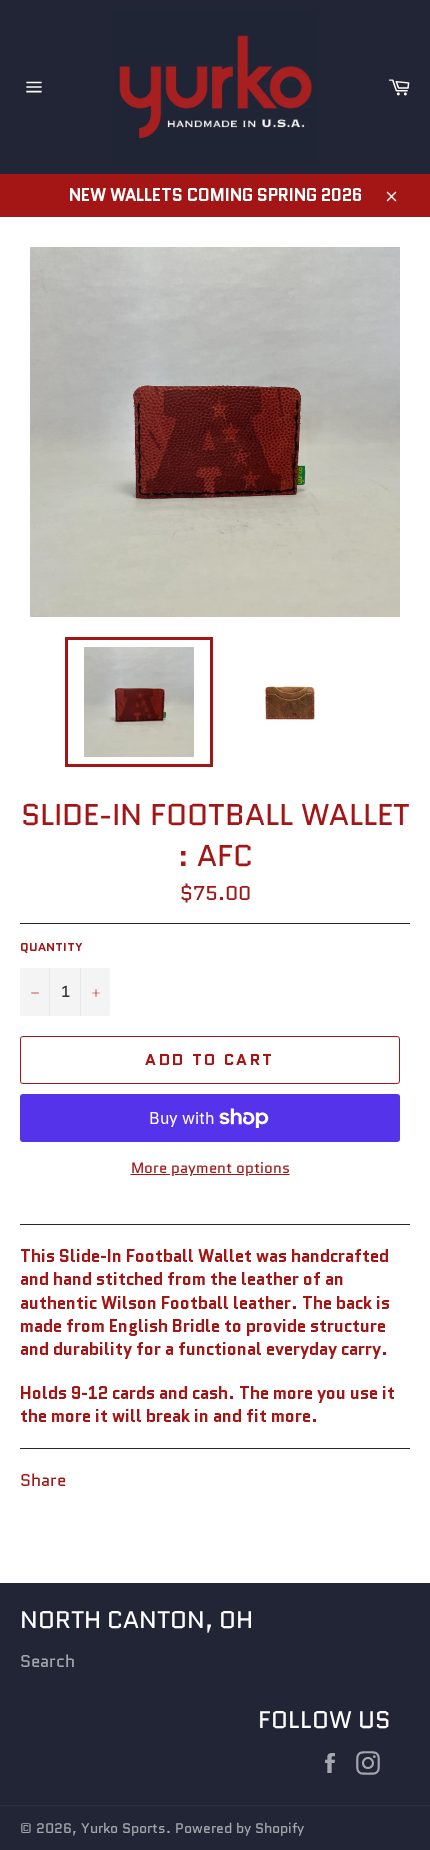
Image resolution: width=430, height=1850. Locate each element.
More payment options (210, 1168)
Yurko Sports (123, 1828)
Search (47, 1661)
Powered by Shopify (239, 1828)
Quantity (51, 947)
